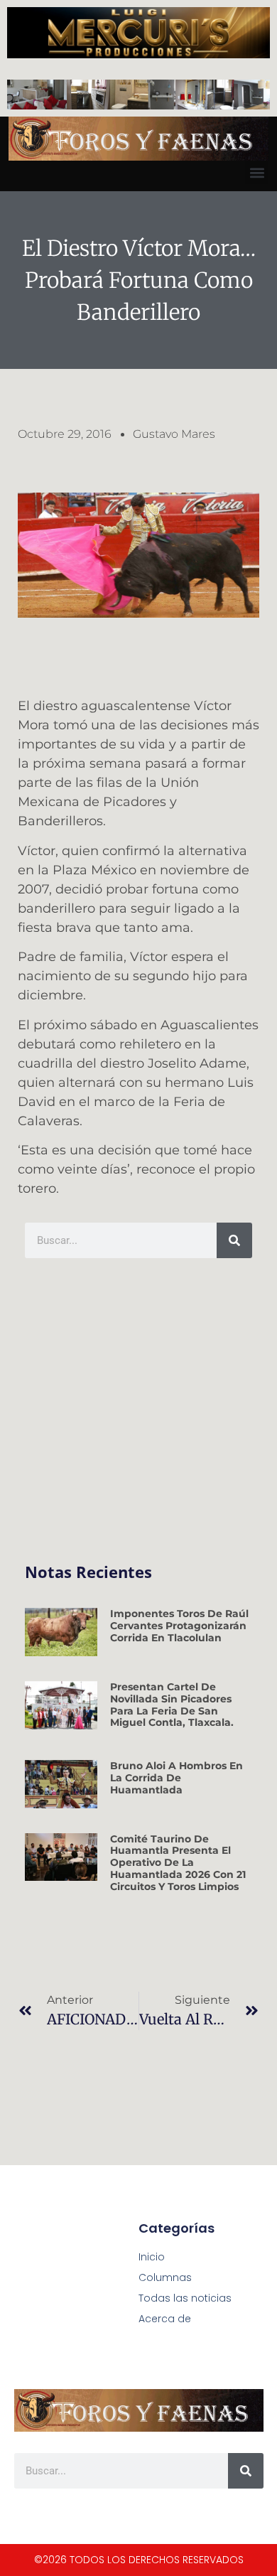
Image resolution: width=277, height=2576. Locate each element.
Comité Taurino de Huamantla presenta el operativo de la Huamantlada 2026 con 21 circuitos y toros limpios (178, 1863)
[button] (257, 172)
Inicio (152, 2257)
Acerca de (165, 2319)
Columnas (165, 2277)
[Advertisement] (138, 1411)
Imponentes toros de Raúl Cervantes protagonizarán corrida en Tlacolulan (179, 1626)
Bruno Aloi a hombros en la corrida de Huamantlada (176, 1778)
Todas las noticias (185, 2298)
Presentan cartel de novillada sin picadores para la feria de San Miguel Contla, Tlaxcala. (172, 1705)
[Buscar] (234, 1240)
